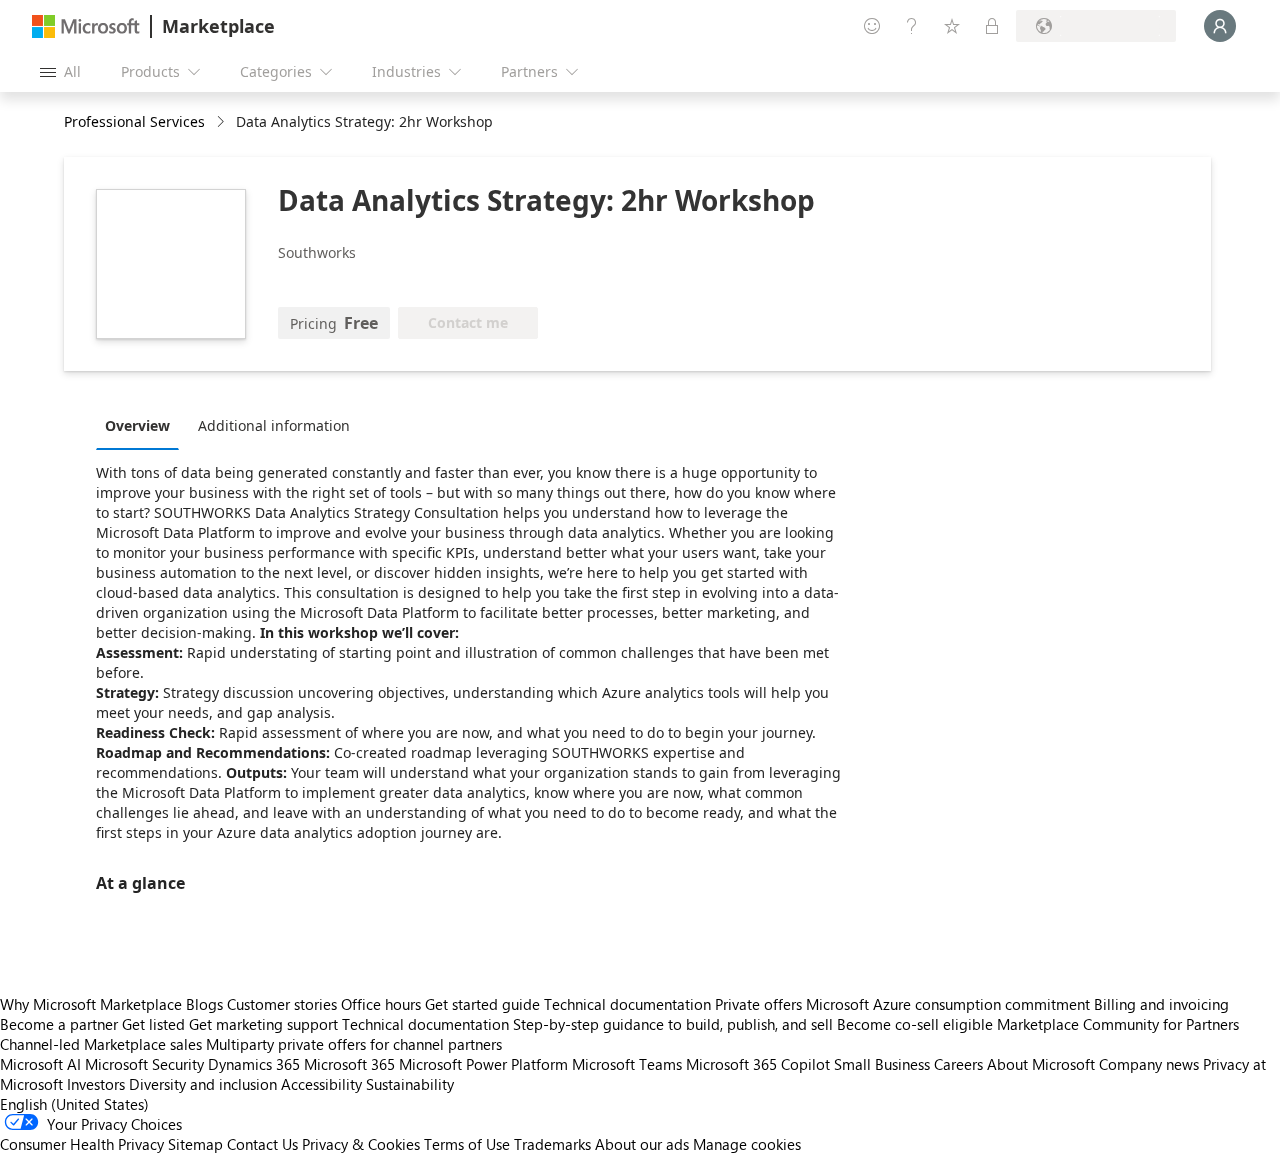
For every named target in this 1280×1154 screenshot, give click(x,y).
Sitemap (195, 1144)
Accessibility (321, 1084)
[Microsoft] (86, 26)
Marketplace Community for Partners (1118, 1024)
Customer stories (282, 1004)
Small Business (882, 1064)
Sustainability (410, 1084)
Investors (96, 1084)
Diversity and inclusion (203, 1084)
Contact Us (262, 1144)
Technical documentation (627, 1004)
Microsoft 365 (349, 1064)
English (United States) (74, 1104)
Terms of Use (467, 1144)
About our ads (642, 1144)
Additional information (274, 425)
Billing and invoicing (1161, 1004)
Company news (1149, 1064)
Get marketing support (263, 1024)
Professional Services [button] (134, 121)
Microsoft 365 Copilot (758, 1064)
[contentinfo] (222, 122)
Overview (137, 425)
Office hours (381, 1004)
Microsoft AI (40, 1064)
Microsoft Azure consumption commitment (950, 1004)
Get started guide (482, 1004)
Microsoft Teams (627, 1064)
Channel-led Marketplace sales (101, 1044)
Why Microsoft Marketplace (91, 1004)
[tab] (142, 425)
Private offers (758, 1004)
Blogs (204, 1004)
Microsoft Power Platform (483, 1064)
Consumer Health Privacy (82, 1144)
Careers (958, 1064)
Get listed (153, 1024)
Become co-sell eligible (915, 1024)
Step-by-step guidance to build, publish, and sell (673, 1024)
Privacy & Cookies (361, 1144)
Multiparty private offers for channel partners (354, 1044)
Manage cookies (747, 1144)
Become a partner (59, 1024)
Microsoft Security (144, 1064)
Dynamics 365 (254, 1064)
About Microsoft (1041, 1064)
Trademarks (552, 1144)
